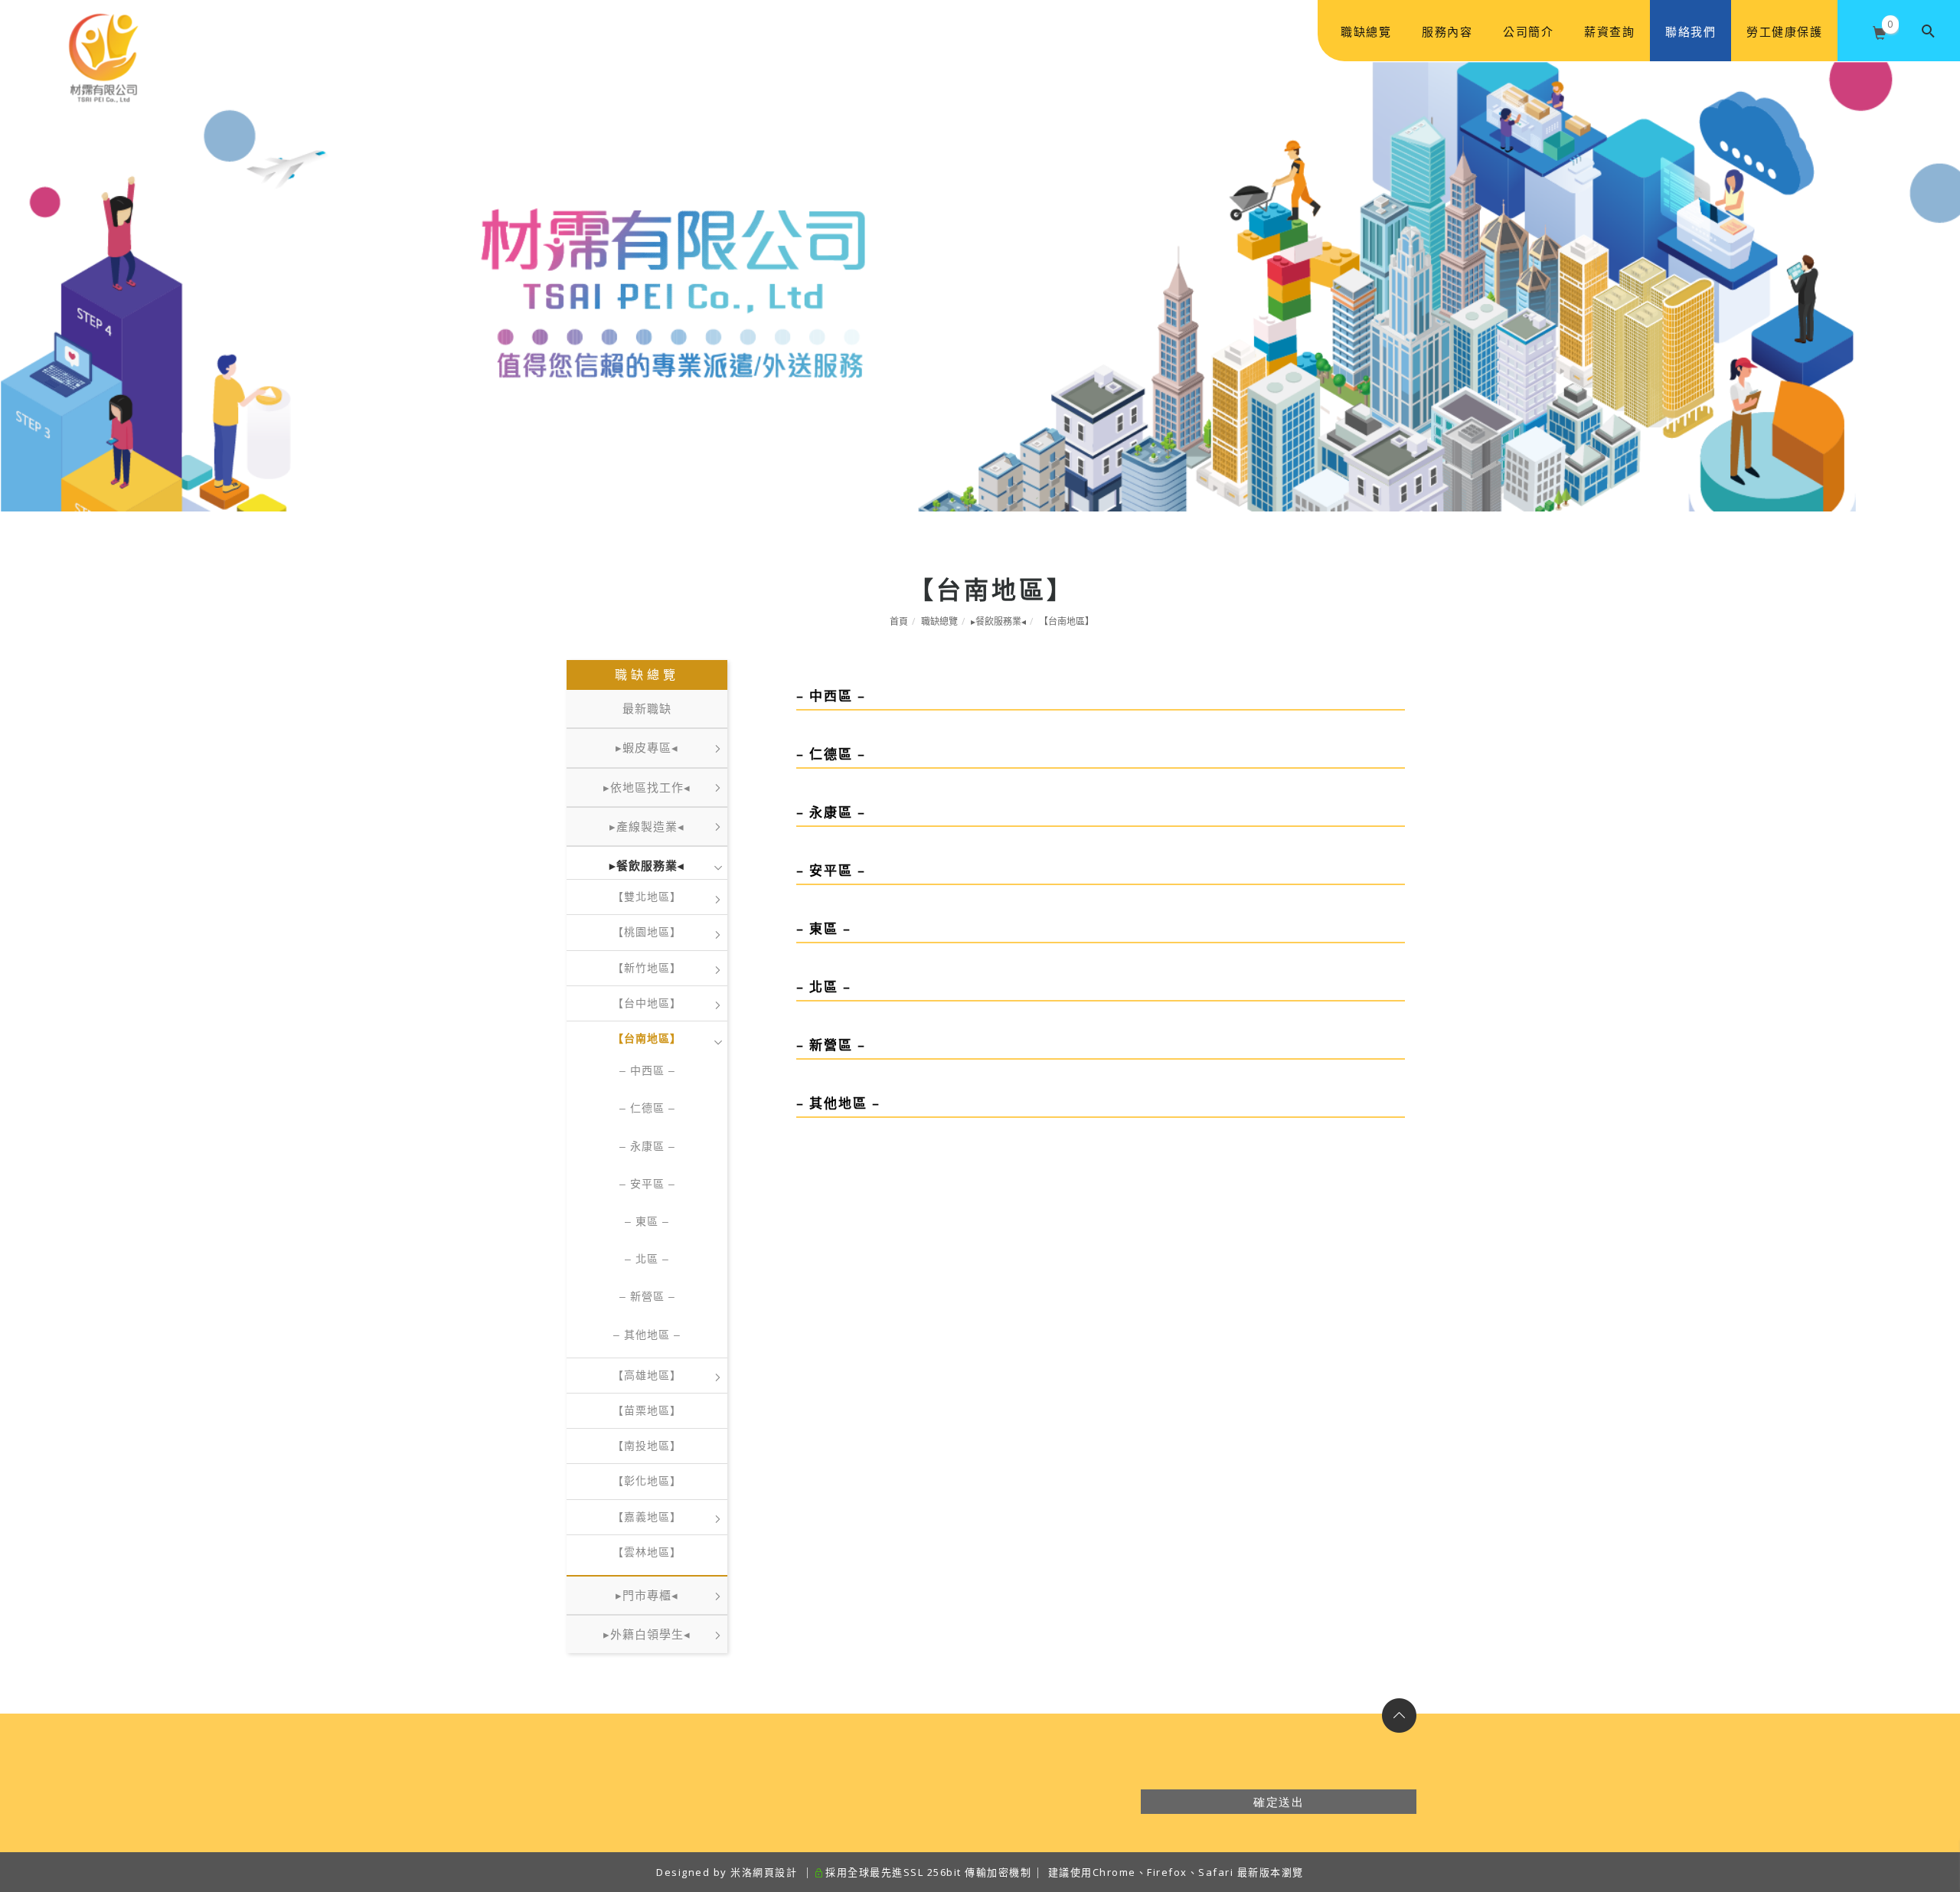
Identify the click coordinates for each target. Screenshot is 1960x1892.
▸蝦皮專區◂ (647, 748)
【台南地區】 (1067, 621)
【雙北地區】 (647, 897)
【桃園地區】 (647, 932)
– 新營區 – (647, 1296)
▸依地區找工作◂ (647, 788)
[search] (1929, 31)
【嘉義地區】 (647, 1517)
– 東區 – (647, 1221)
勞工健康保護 (1784, 31)
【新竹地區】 (647, 968)
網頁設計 (775, 1872)
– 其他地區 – (647, 1335)
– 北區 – (647, 1259)
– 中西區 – (647, 1070)
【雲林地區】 (647, 1552)
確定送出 (1279, 1802)
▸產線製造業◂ (647, 827)
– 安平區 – (647, 1184)
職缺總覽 (1366, 31)
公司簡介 (1528, 31)
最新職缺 (647, 709)
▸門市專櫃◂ (647, 1595)
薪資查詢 (1609, 31)
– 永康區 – (647, 1146)
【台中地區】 (647, 1003)
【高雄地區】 (647, 1375)
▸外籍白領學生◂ (647, 1634)
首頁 (899, 621)
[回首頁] (103, 31)
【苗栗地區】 (647, 1410)
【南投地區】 (647, 1446)
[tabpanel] (980, 286)
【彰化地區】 (647, 1481)
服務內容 (1447, 31)
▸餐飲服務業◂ (998, 621)
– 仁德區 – (647, 1108)
